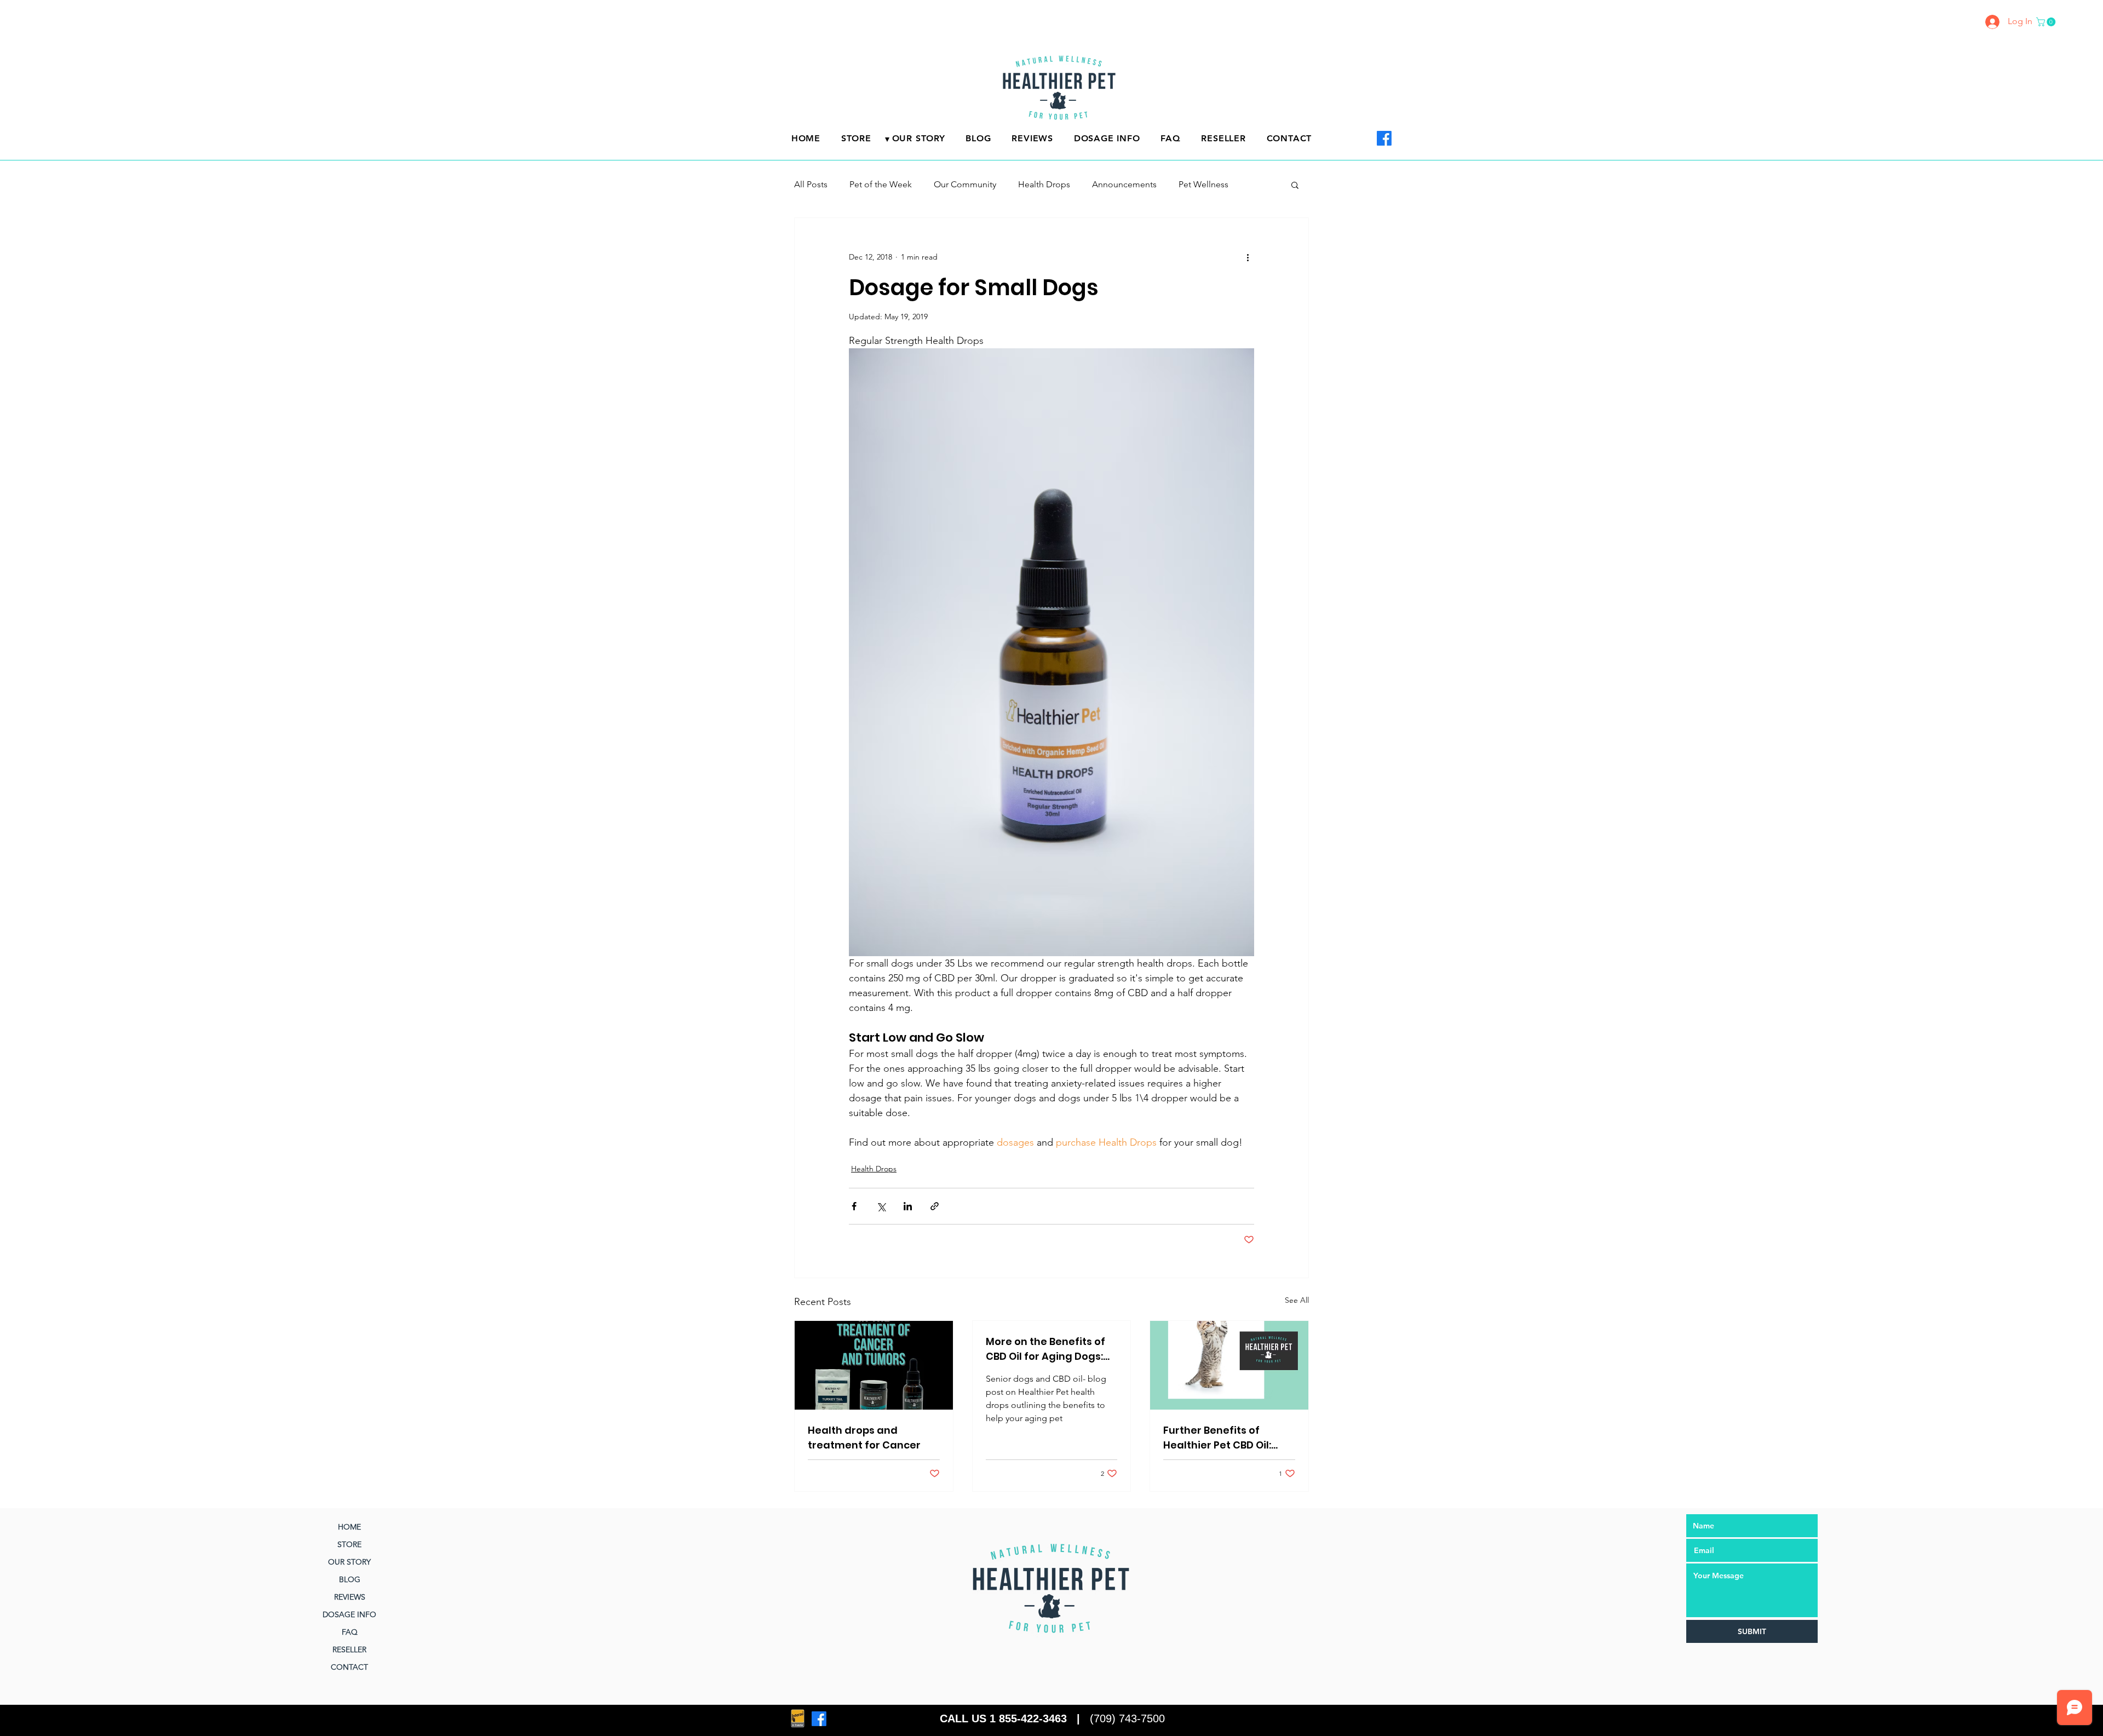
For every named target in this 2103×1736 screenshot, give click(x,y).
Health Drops (1044, 184)
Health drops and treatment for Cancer (864, 1438)
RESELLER (349, 1649)
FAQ (350, 1632)
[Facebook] (1384, 138)
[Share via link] (935, 1206)
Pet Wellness (1203, 184)
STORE (349, 1544)
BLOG (350, 1579)
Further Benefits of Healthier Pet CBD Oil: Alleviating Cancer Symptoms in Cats (1217, 1438)
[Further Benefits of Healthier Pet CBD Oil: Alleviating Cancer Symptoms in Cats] (1229, 1365)
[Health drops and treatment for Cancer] (874, 1365)
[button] (2047, 22)
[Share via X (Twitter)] (881, 1206)
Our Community (965, 184)
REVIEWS (350, 1597)
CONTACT (349, 1667)
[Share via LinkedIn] (908, 1206)
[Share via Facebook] (854, 1206)
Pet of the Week (881, 184)
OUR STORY (349, 1562)
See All (1297, 1300)
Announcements (1124, 184)
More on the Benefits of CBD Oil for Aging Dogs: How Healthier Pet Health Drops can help (1050, 1349)
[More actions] (1248, 257)
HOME (349, 1527)
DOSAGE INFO (349, 1614)
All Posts (811, 184)
